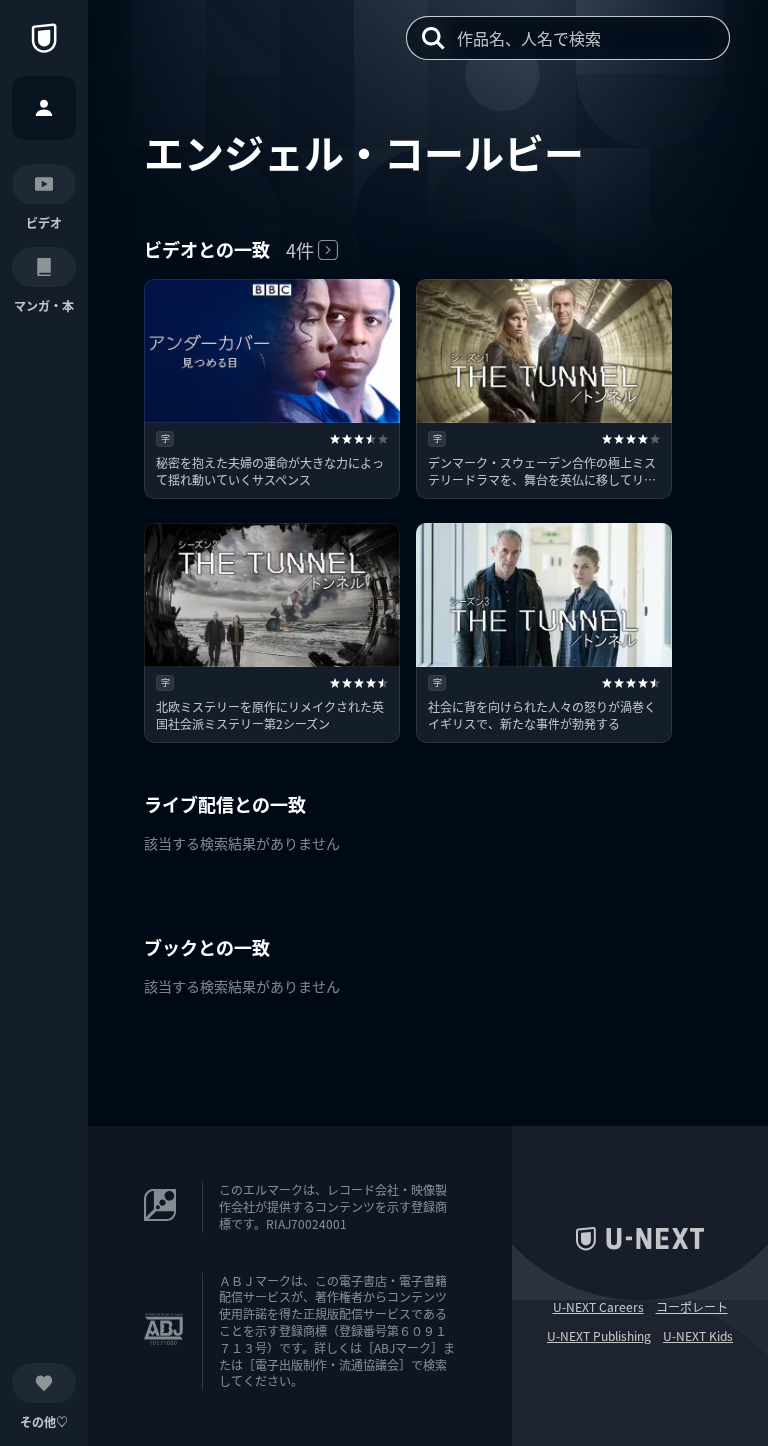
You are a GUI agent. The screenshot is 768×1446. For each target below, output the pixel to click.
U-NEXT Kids (698, 1336)
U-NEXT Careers (598, 1307)
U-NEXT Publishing (599, 1336)
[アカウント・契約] (44, 108)
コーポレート (692, 1307)
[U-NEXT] (44, 38)
